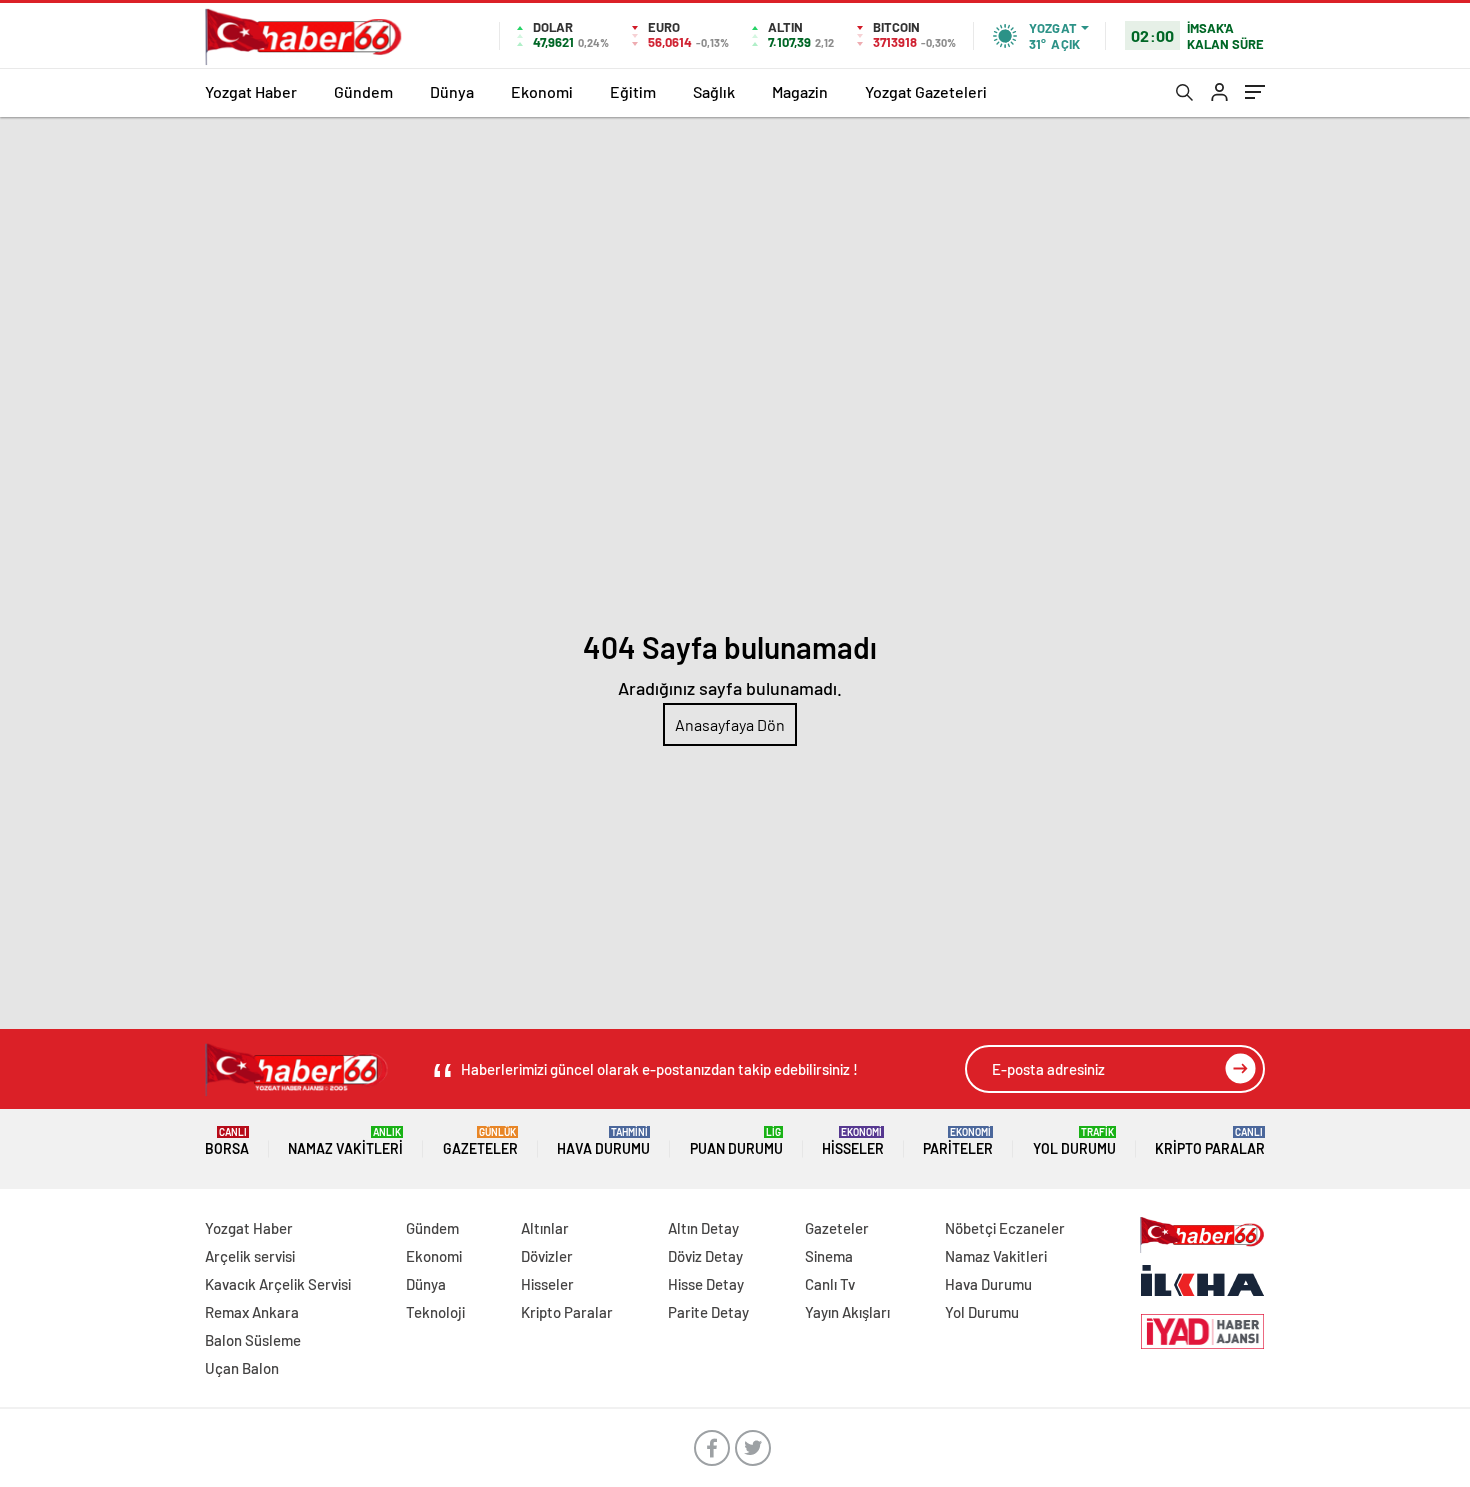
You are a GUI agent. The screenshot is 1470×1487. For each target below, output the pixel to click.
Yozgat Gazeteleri (926, 91)
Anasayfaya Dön (730, 724)
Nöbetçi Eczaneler (1005, 1228)
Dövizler (547, 1256)
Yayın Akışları (847, 1312)
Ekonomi (542, 91)
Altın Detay (703, 1228)
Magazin (800, 91)
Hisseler (853, 1141)
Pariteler (958, 1141)
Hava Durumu (603, 1141)
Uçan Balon (242, 1368)
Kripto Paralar (1210, 1141)
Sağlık (714, 91)
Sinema (829, 1256)
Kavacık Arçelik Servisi (278, 1284)
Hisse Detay (706, 1284)
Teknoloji (435, 1312)
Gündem (363, 91)
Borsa (227, 1141)
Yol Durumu (1074, 1141)
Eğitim (633, 91)
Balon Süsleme (253, 1340)
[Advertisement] (735, 267)
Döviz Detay (705, 1256)
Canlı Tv (830, 1284)
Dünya (452, 91)
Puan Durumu (736, 1141)
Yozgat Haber (251, 91)
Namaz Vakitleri (345, 1141)
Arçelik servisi (250, 1256)
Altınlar (545, 1228)
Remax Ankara (252, 1312)
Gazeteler (480, 1141)
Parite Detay (708, 1312)
